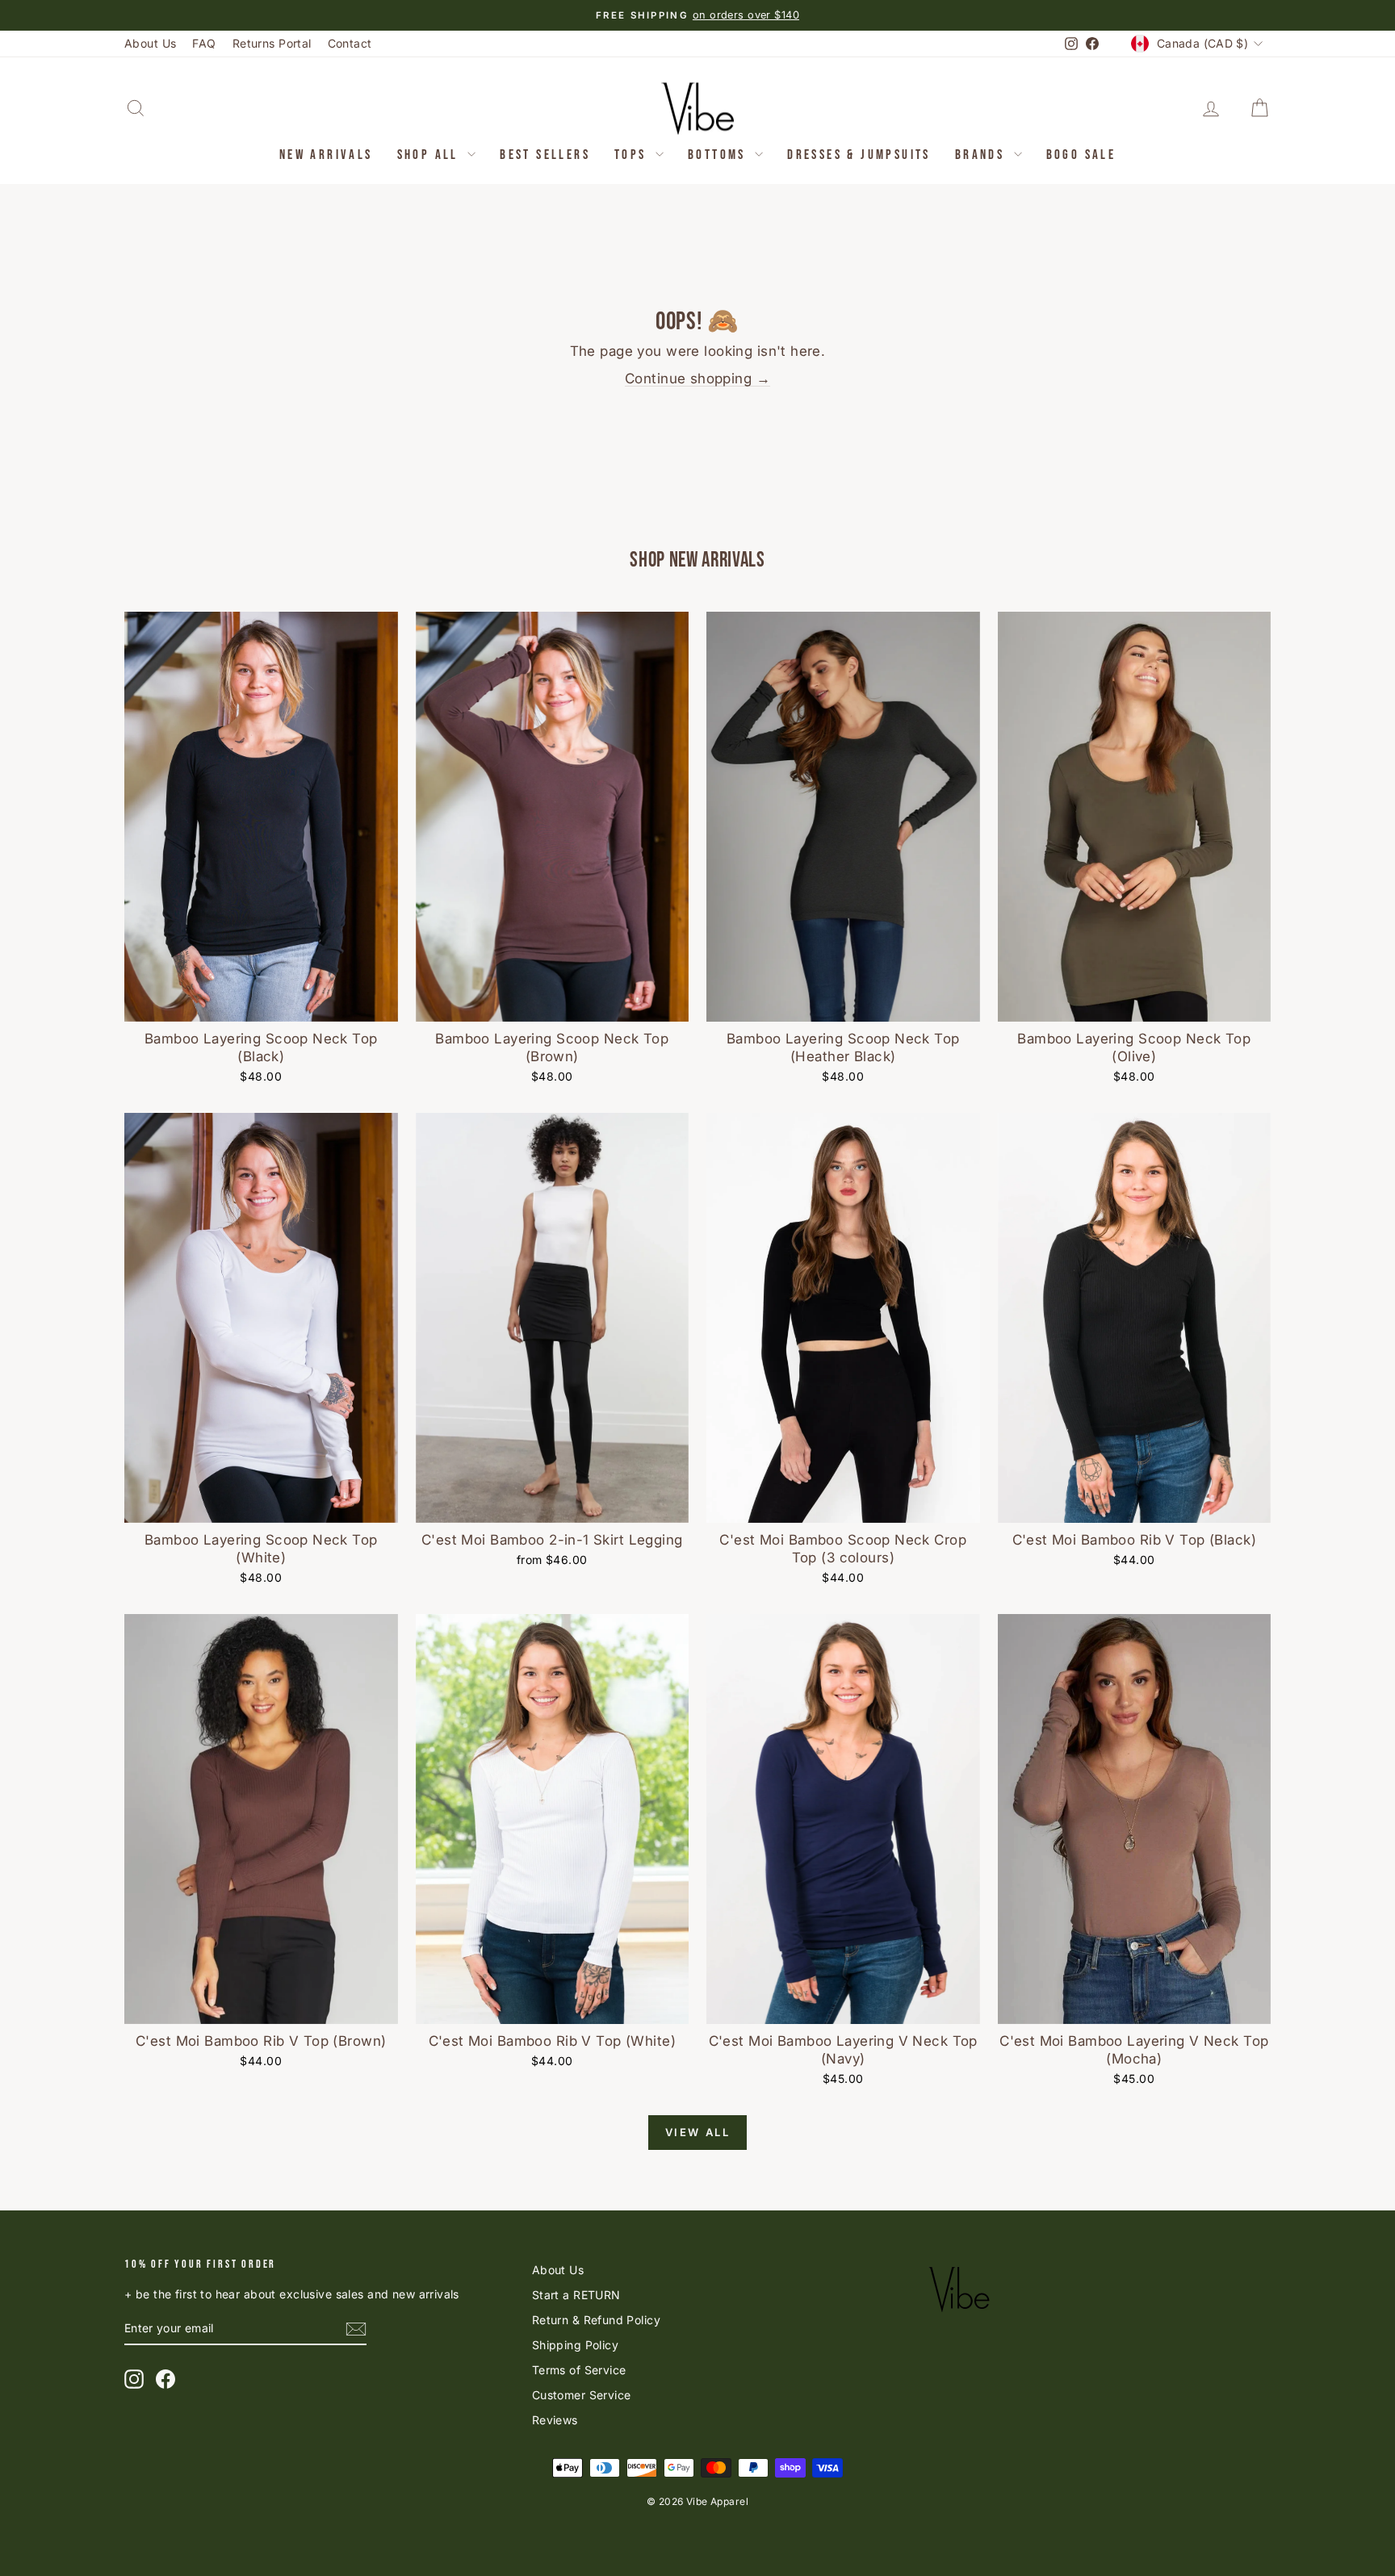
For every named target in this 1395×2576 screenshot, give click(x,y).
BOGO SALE (1081, 155)
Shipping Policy (575, 2345)
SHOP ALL (431, 155)
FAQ (204, 43)
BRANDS (982, 155)
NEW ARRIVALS (326, 155)
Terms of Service (579, 2370)
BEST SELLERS (545, 155)
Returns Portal (272, 43)
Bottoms (719, 155)
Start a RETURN (576, 2295)
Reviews (555, 2420)
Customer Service (582, 2395)
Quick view (262, 1004)
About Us (150, 43)
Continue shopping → (697, 378)
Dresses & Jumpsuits (859, 155)
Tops (633, 155)
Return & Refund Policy (596, 2320)
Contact (350, 43)
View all (698, 2132)
